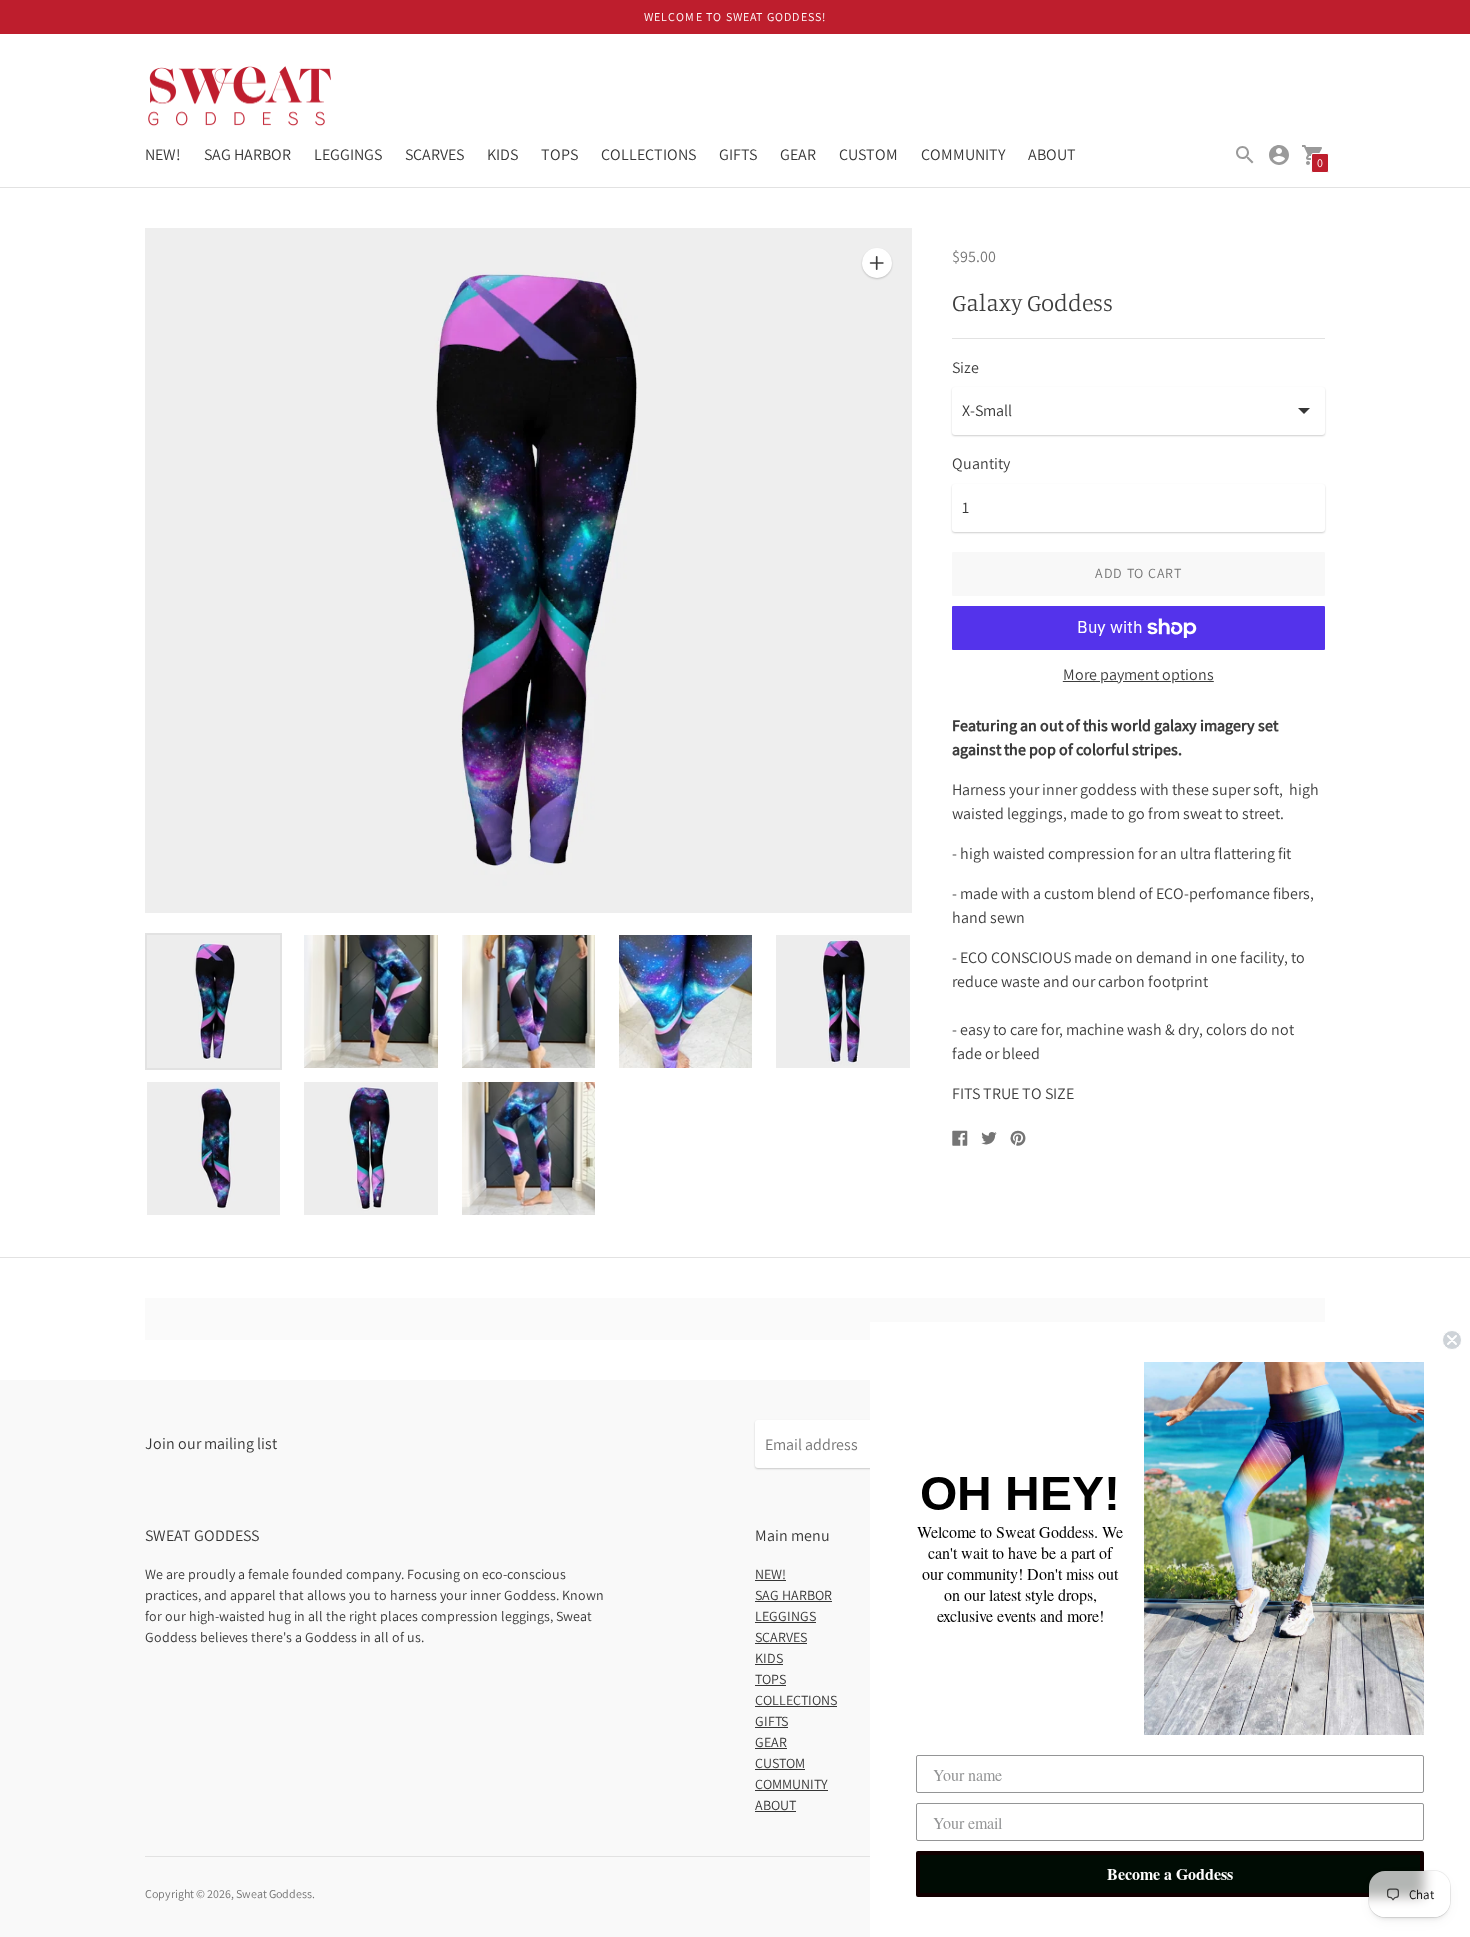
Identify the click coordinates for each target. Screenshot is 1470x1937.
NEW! (163, 154)
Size (965, 368)
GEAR (798, 154)
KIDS (502, 154)
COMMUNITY (963, 154)
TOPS (559, 154)
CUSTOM (868, 154)
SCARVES (434, 154)
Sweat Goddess (274, 1893)
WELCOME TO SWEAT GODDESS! (735, 16)
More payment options (1138, 675)
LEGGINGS (348, 154)
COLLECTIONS (648, 154)
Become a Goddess (1170, 1873)
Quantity (981, 464)
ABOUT (1052, 154)
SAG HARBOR (247, 154)
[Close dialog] (1452, 1340)
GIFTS (738, 154)
